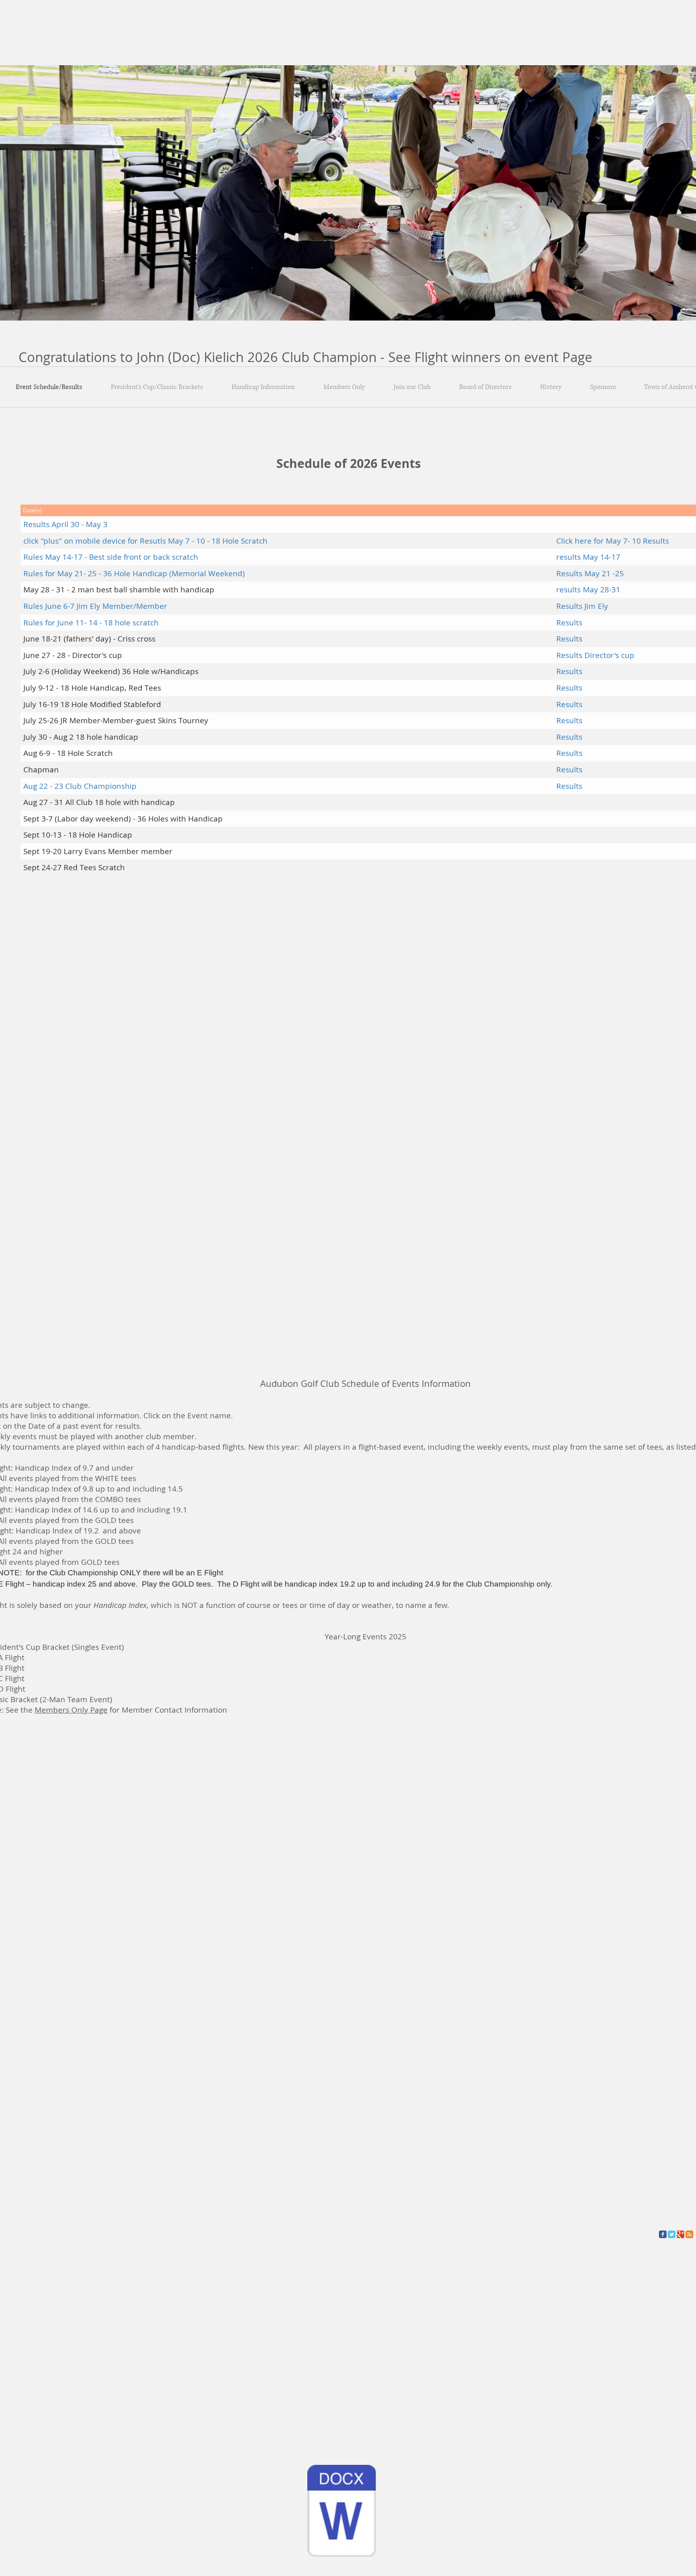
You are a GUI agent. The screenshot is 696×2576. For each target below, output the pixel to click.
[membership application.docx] (342, 2512)
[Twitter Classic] (672, 2234)
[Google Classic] (680, 2234)
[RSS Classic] (689, 2234)
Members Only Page (71, 1710)
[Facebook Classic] (663, 2234)
